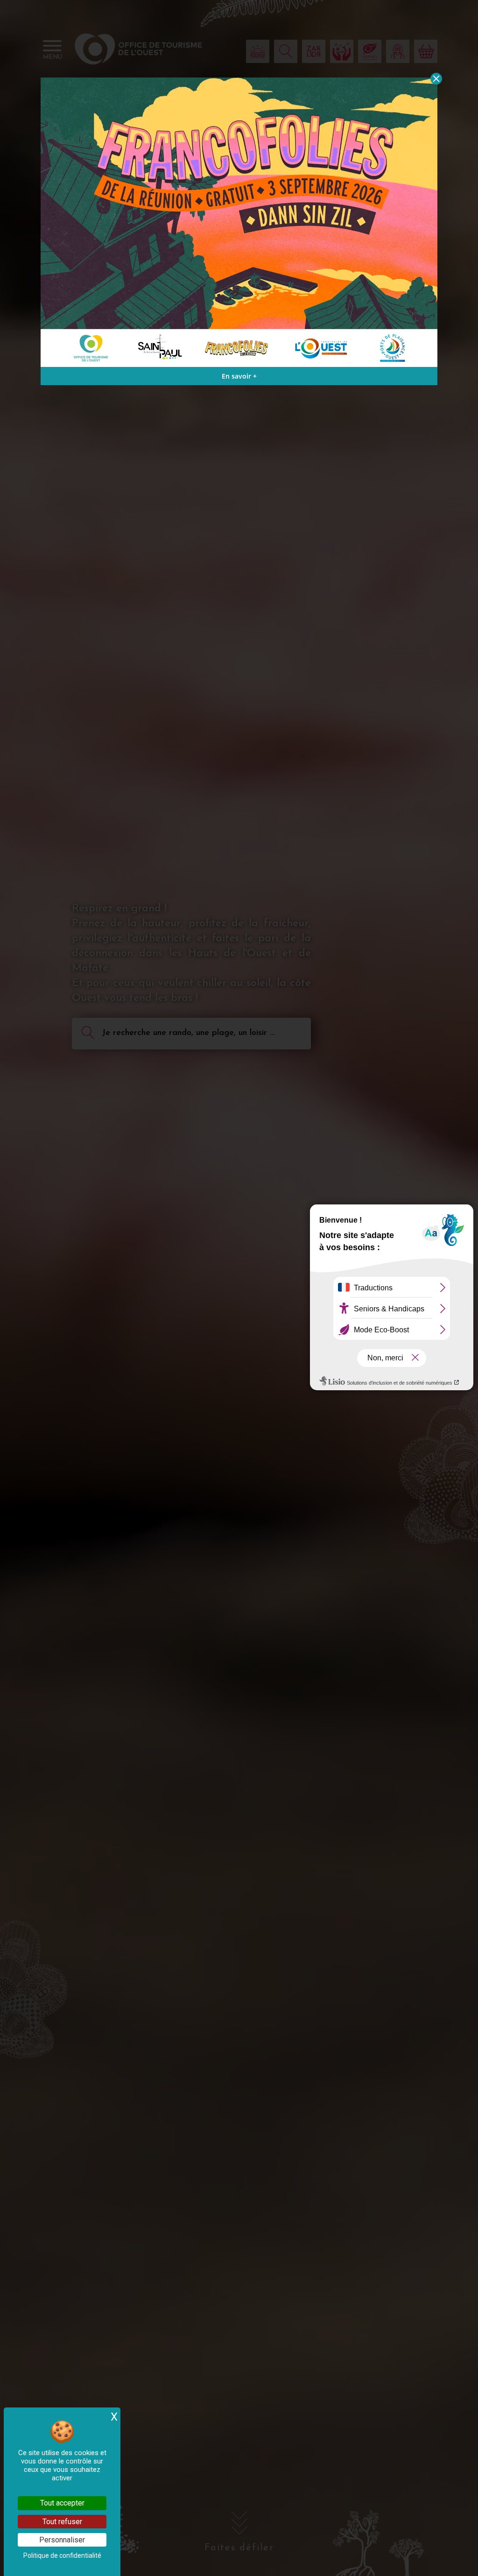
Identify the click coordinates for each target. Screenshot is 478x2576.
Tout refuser (62, 2522)
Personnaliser (62, 2540)
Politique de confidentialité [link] (62, 2555)
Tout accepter (62, 2503)
